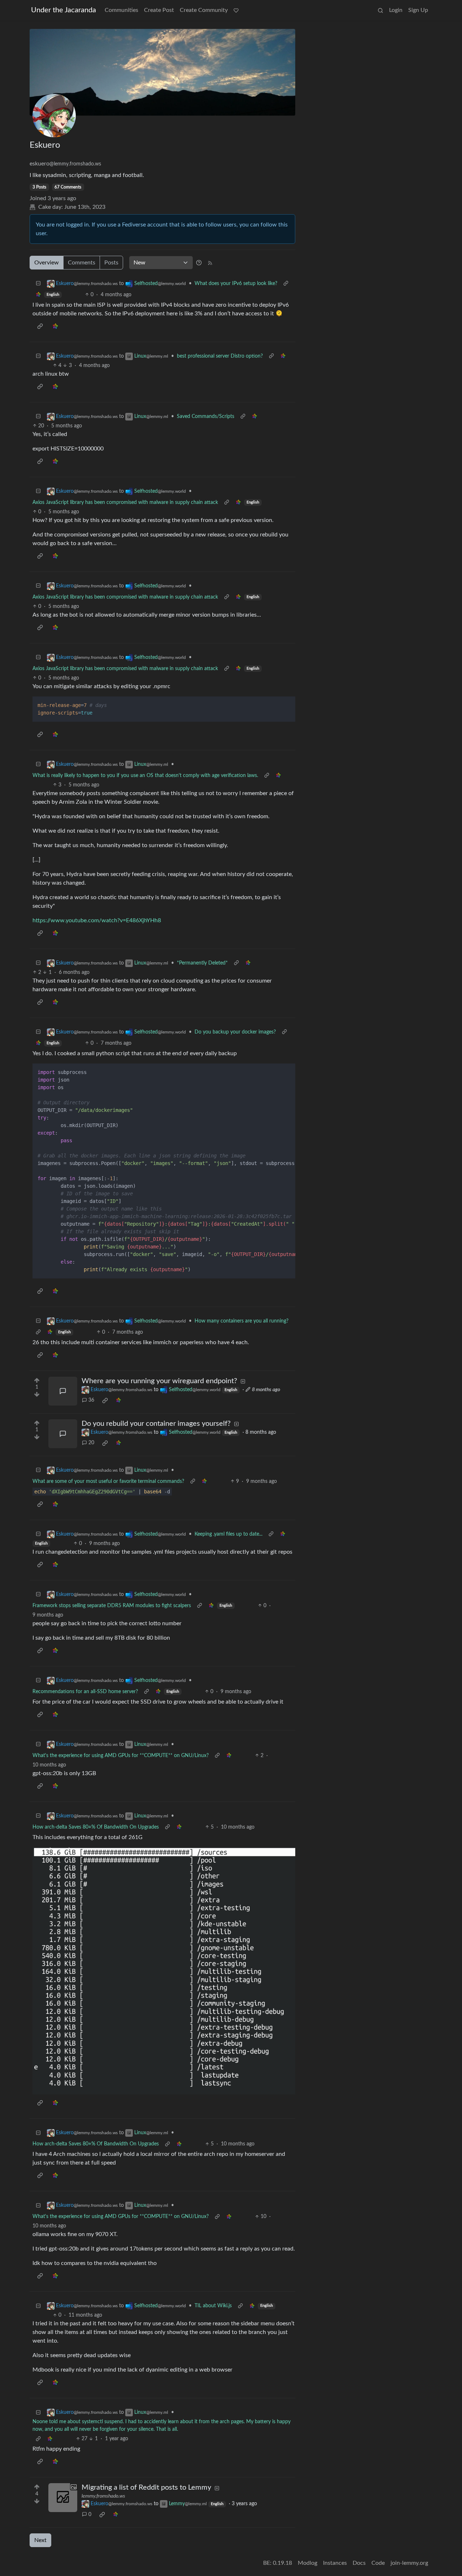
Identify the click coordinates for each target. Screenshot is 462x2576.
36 (91, 1400)
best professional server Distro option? (220, 356)
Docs (359, 2563)
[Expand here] (63, 2498)
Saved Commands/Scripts (206, 417)
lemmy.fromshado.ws (103, 2496)
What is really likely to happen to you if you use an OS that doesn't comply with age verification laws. (145, 776)
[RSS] (210, 263)
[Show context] (286, 284)
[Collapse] (38, 284)
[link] (38, 295)
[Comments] (63, 1391)
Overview (47, 263)
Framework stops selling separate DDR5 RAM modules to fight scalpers (112, 1606)
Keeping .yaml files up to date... (228, 1534)
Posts (111, 263)
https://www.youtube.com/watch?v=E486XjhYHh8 (97, 920)
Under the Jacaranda (64, 10)
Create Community (204, 10)
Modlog (308, 2563)
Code (378, 2563)
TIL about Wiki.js (213, 2306)
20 (91, 1443)
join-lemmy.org (409, 2563)
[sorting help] (199, 263)
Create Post (159, 10)
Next (40, 2540)
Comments (82, 263)
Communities (121, 10)
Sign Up (418, 10)
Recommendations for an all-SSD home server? (85, 1692)
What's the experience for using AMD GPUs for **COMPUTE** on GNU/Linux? (121, 1756)
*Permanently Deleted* (202, 963)
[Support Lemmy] (236, 10)
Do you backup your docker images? (235, 1032)
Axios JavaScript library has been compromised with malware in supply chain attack (125, 502)
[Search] (380, 10)
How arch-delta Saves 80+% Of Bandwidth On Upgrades (96, 1827)
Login (396, 10)
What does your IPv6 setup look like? (236, 284)
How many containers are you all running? (241, 1321)
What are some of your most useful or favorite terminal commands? (108, 1481)
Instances (335, 2563)
